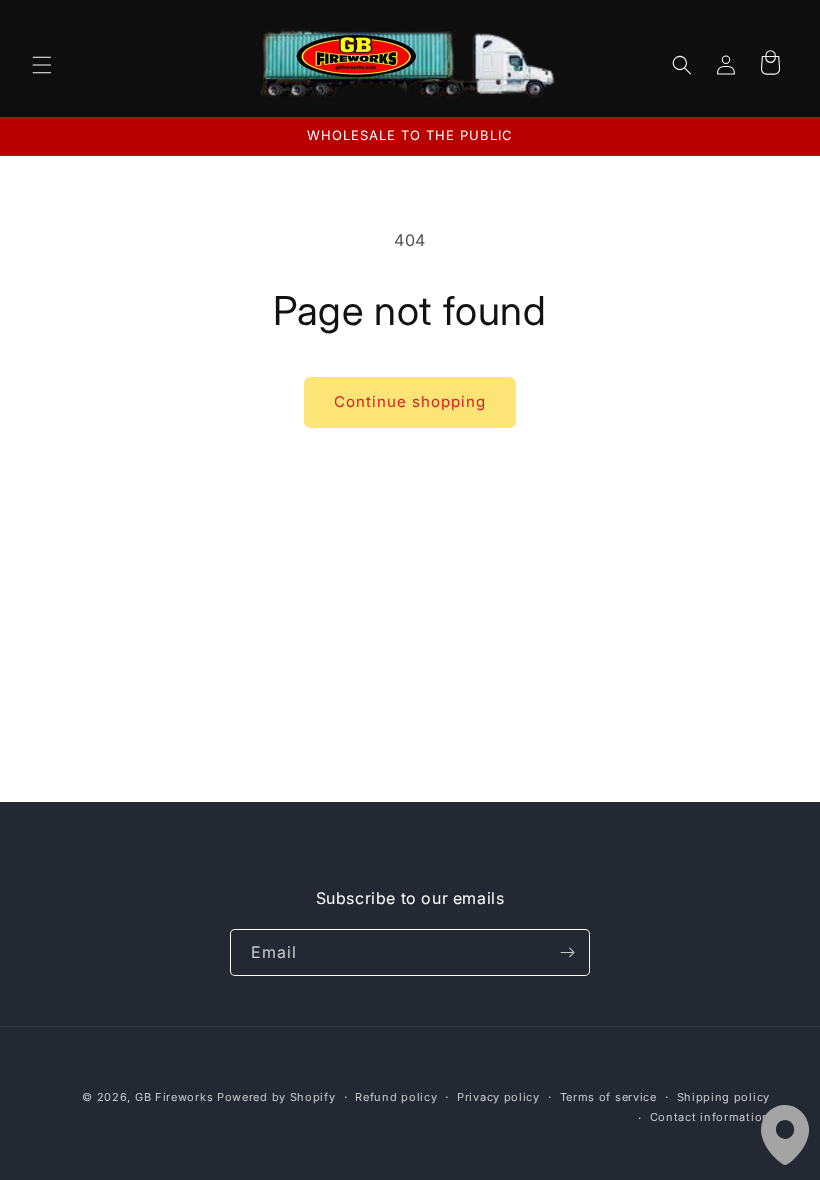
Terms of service (608, 1097)
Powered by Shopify (276, 1097)
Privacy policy (498, 1097)
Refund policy (396, 1097)
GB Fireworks (174, 1097)
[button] (42, 65)
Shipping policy (724, 1097)
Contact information (710, 1117)
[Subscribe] (567, 952)
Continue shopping (410, 401)
